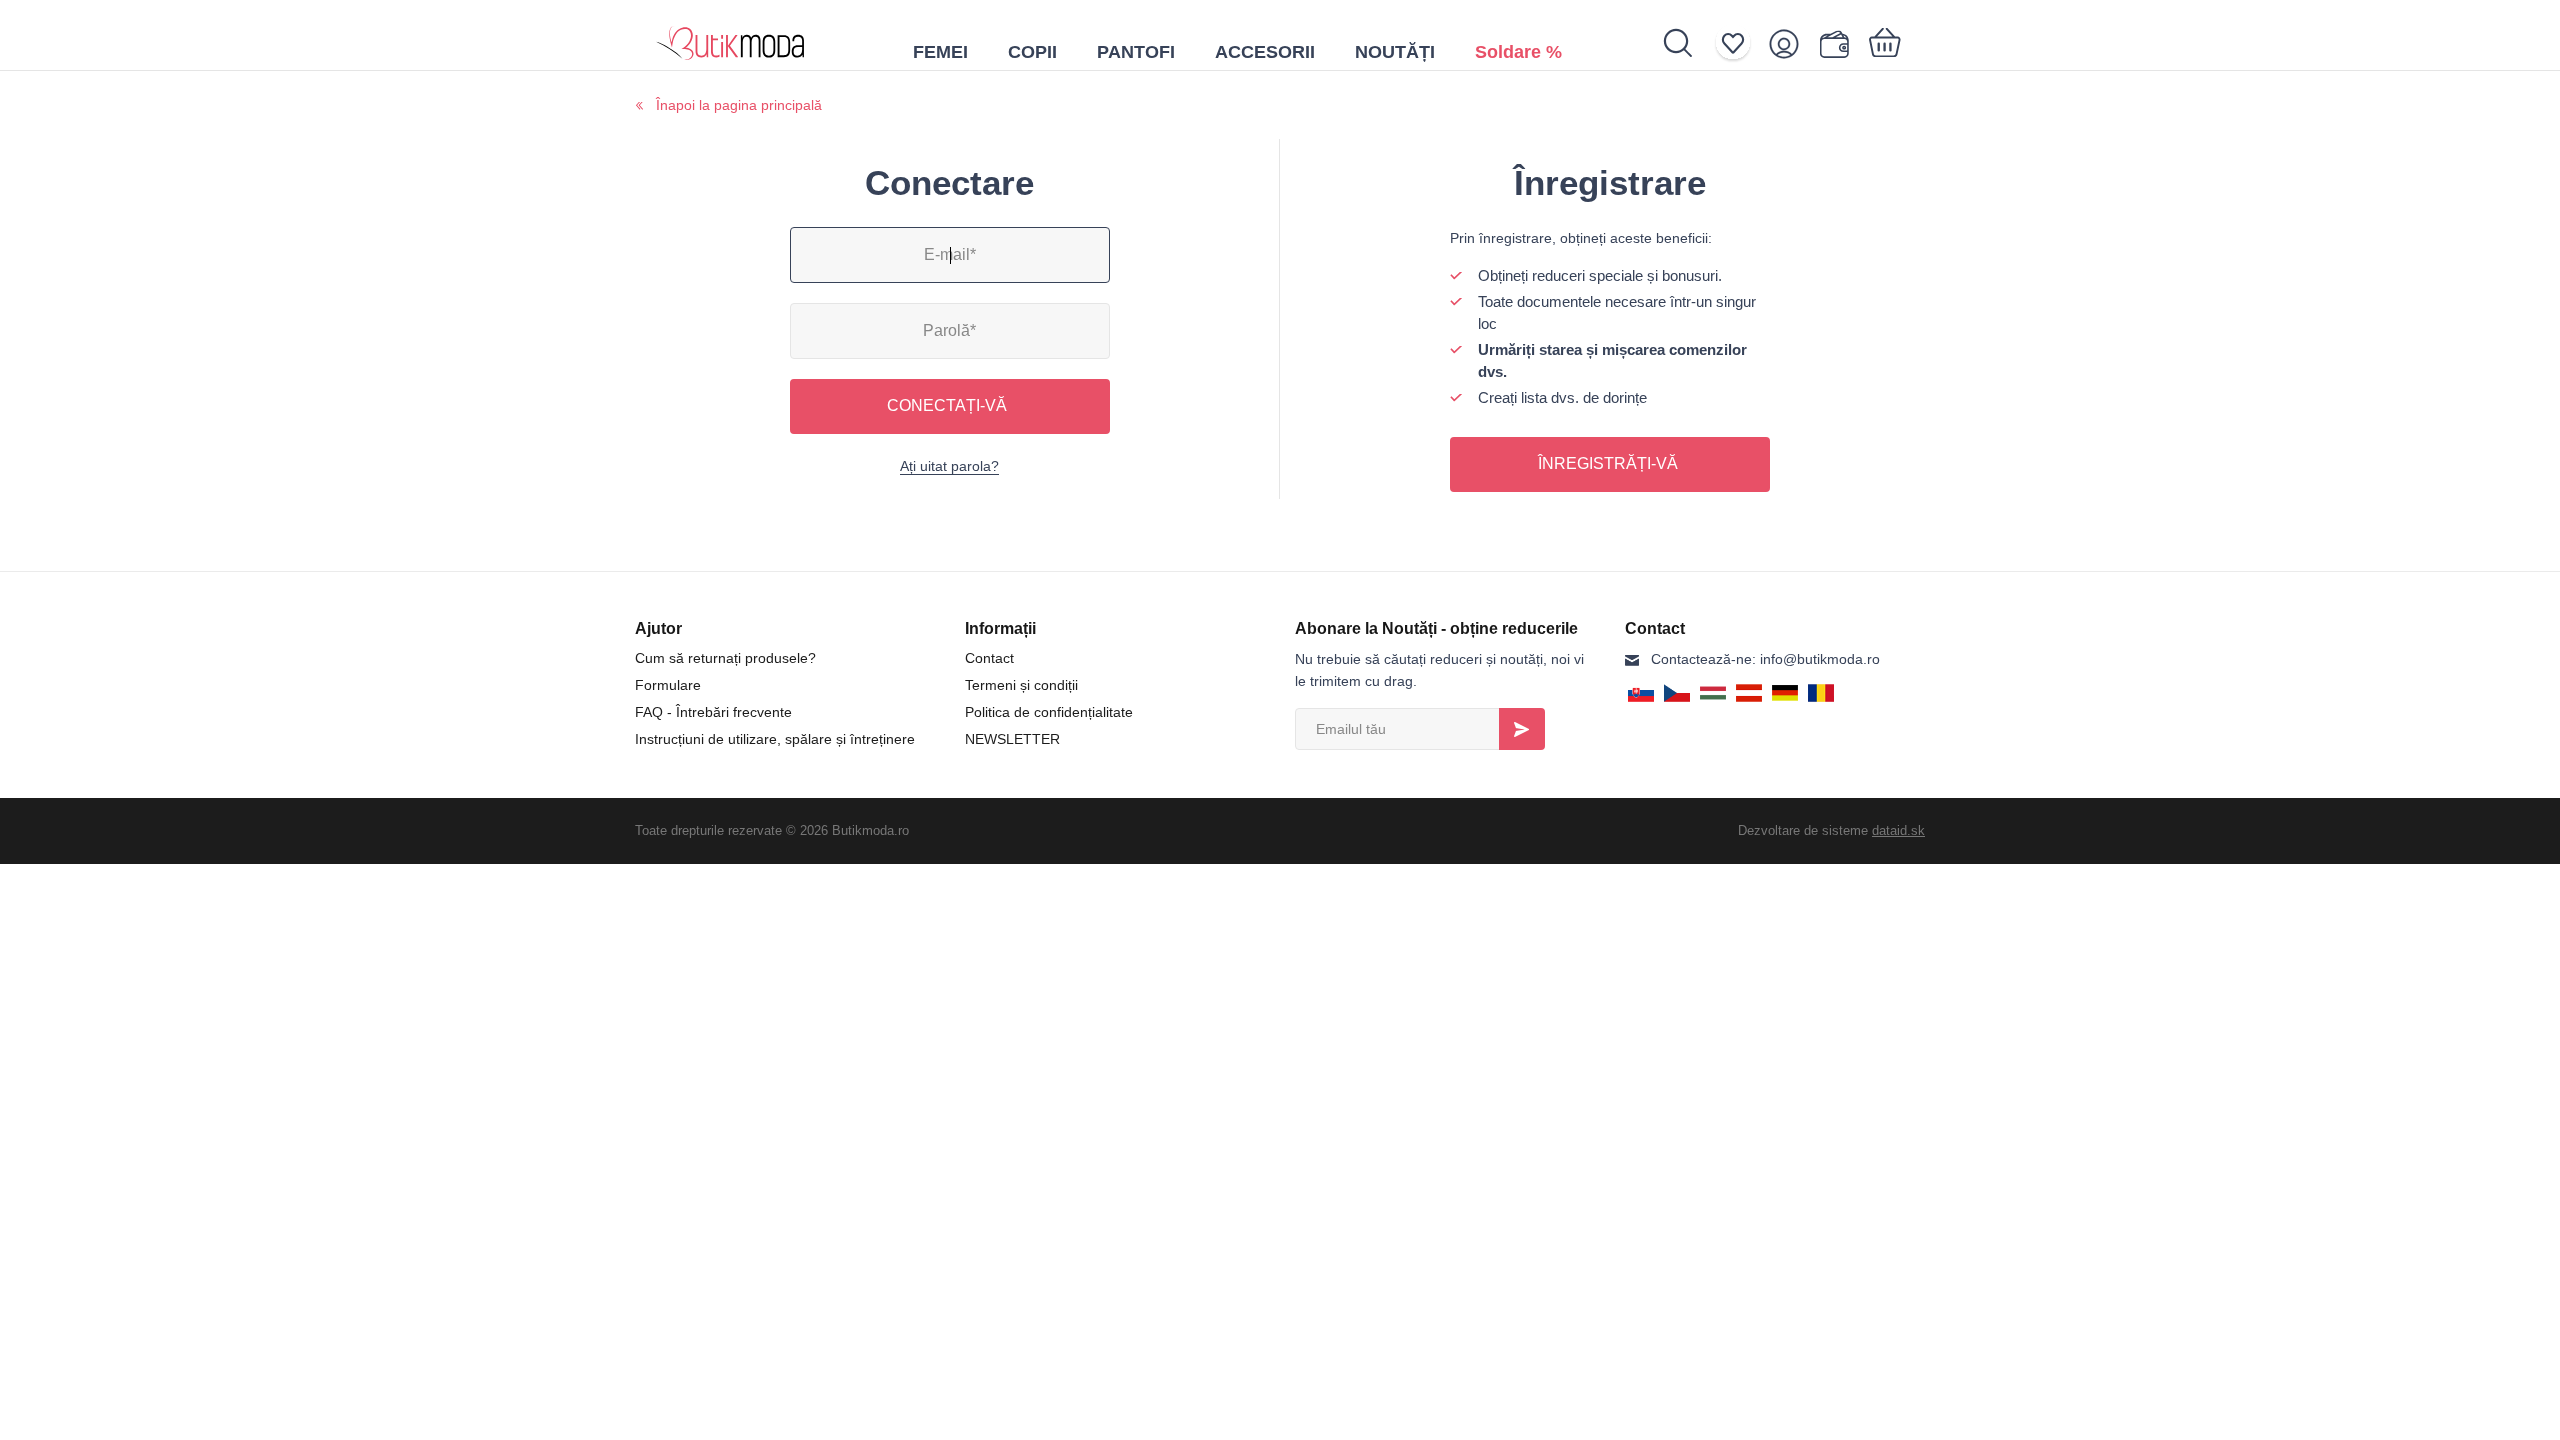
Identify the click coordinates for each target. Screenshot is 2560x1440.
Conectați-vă (947, 405)
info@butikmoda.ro (1765, 659)
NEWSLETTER (1012, 739)
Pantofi (1136, 52)
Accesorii (1265, 52)
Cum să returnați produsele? (725, 658)
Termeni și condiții (1021, 685)
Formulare (668, 685)
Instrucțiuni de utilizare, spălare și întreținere (775, 739)
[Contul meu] (1790, 43)
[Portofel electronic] (1838, 43)
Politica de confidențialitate (1049, 712)
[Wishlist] (1739, 43)
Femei (940, 52)
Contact (989, 658)
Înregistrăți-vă (1608, 463)
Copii (1032, 52)
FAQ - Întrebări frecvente (713, 712)
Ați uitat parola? (949, 466)
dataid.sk (1898, 830)
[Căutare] (1688, 43)
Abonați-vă (1522, 729)
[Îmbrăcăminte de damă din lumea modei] (731, 35)
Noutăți (1395, 52)
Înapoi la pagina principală (739, 105)
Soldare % (1518, 52)
